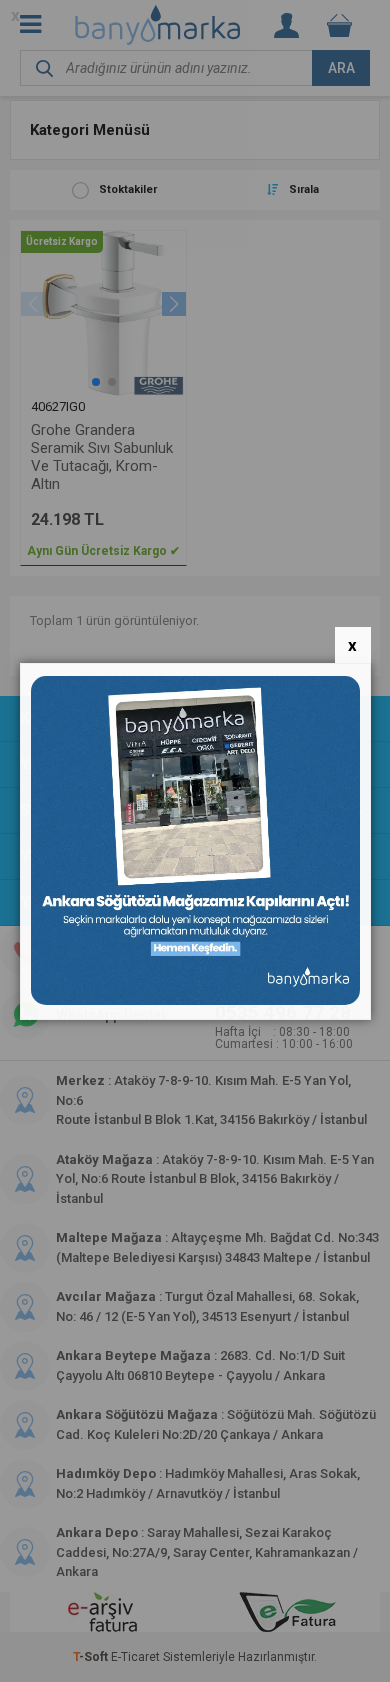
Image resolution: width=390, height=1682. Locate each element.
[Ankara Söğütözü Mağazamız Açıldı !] (195, 1000)
